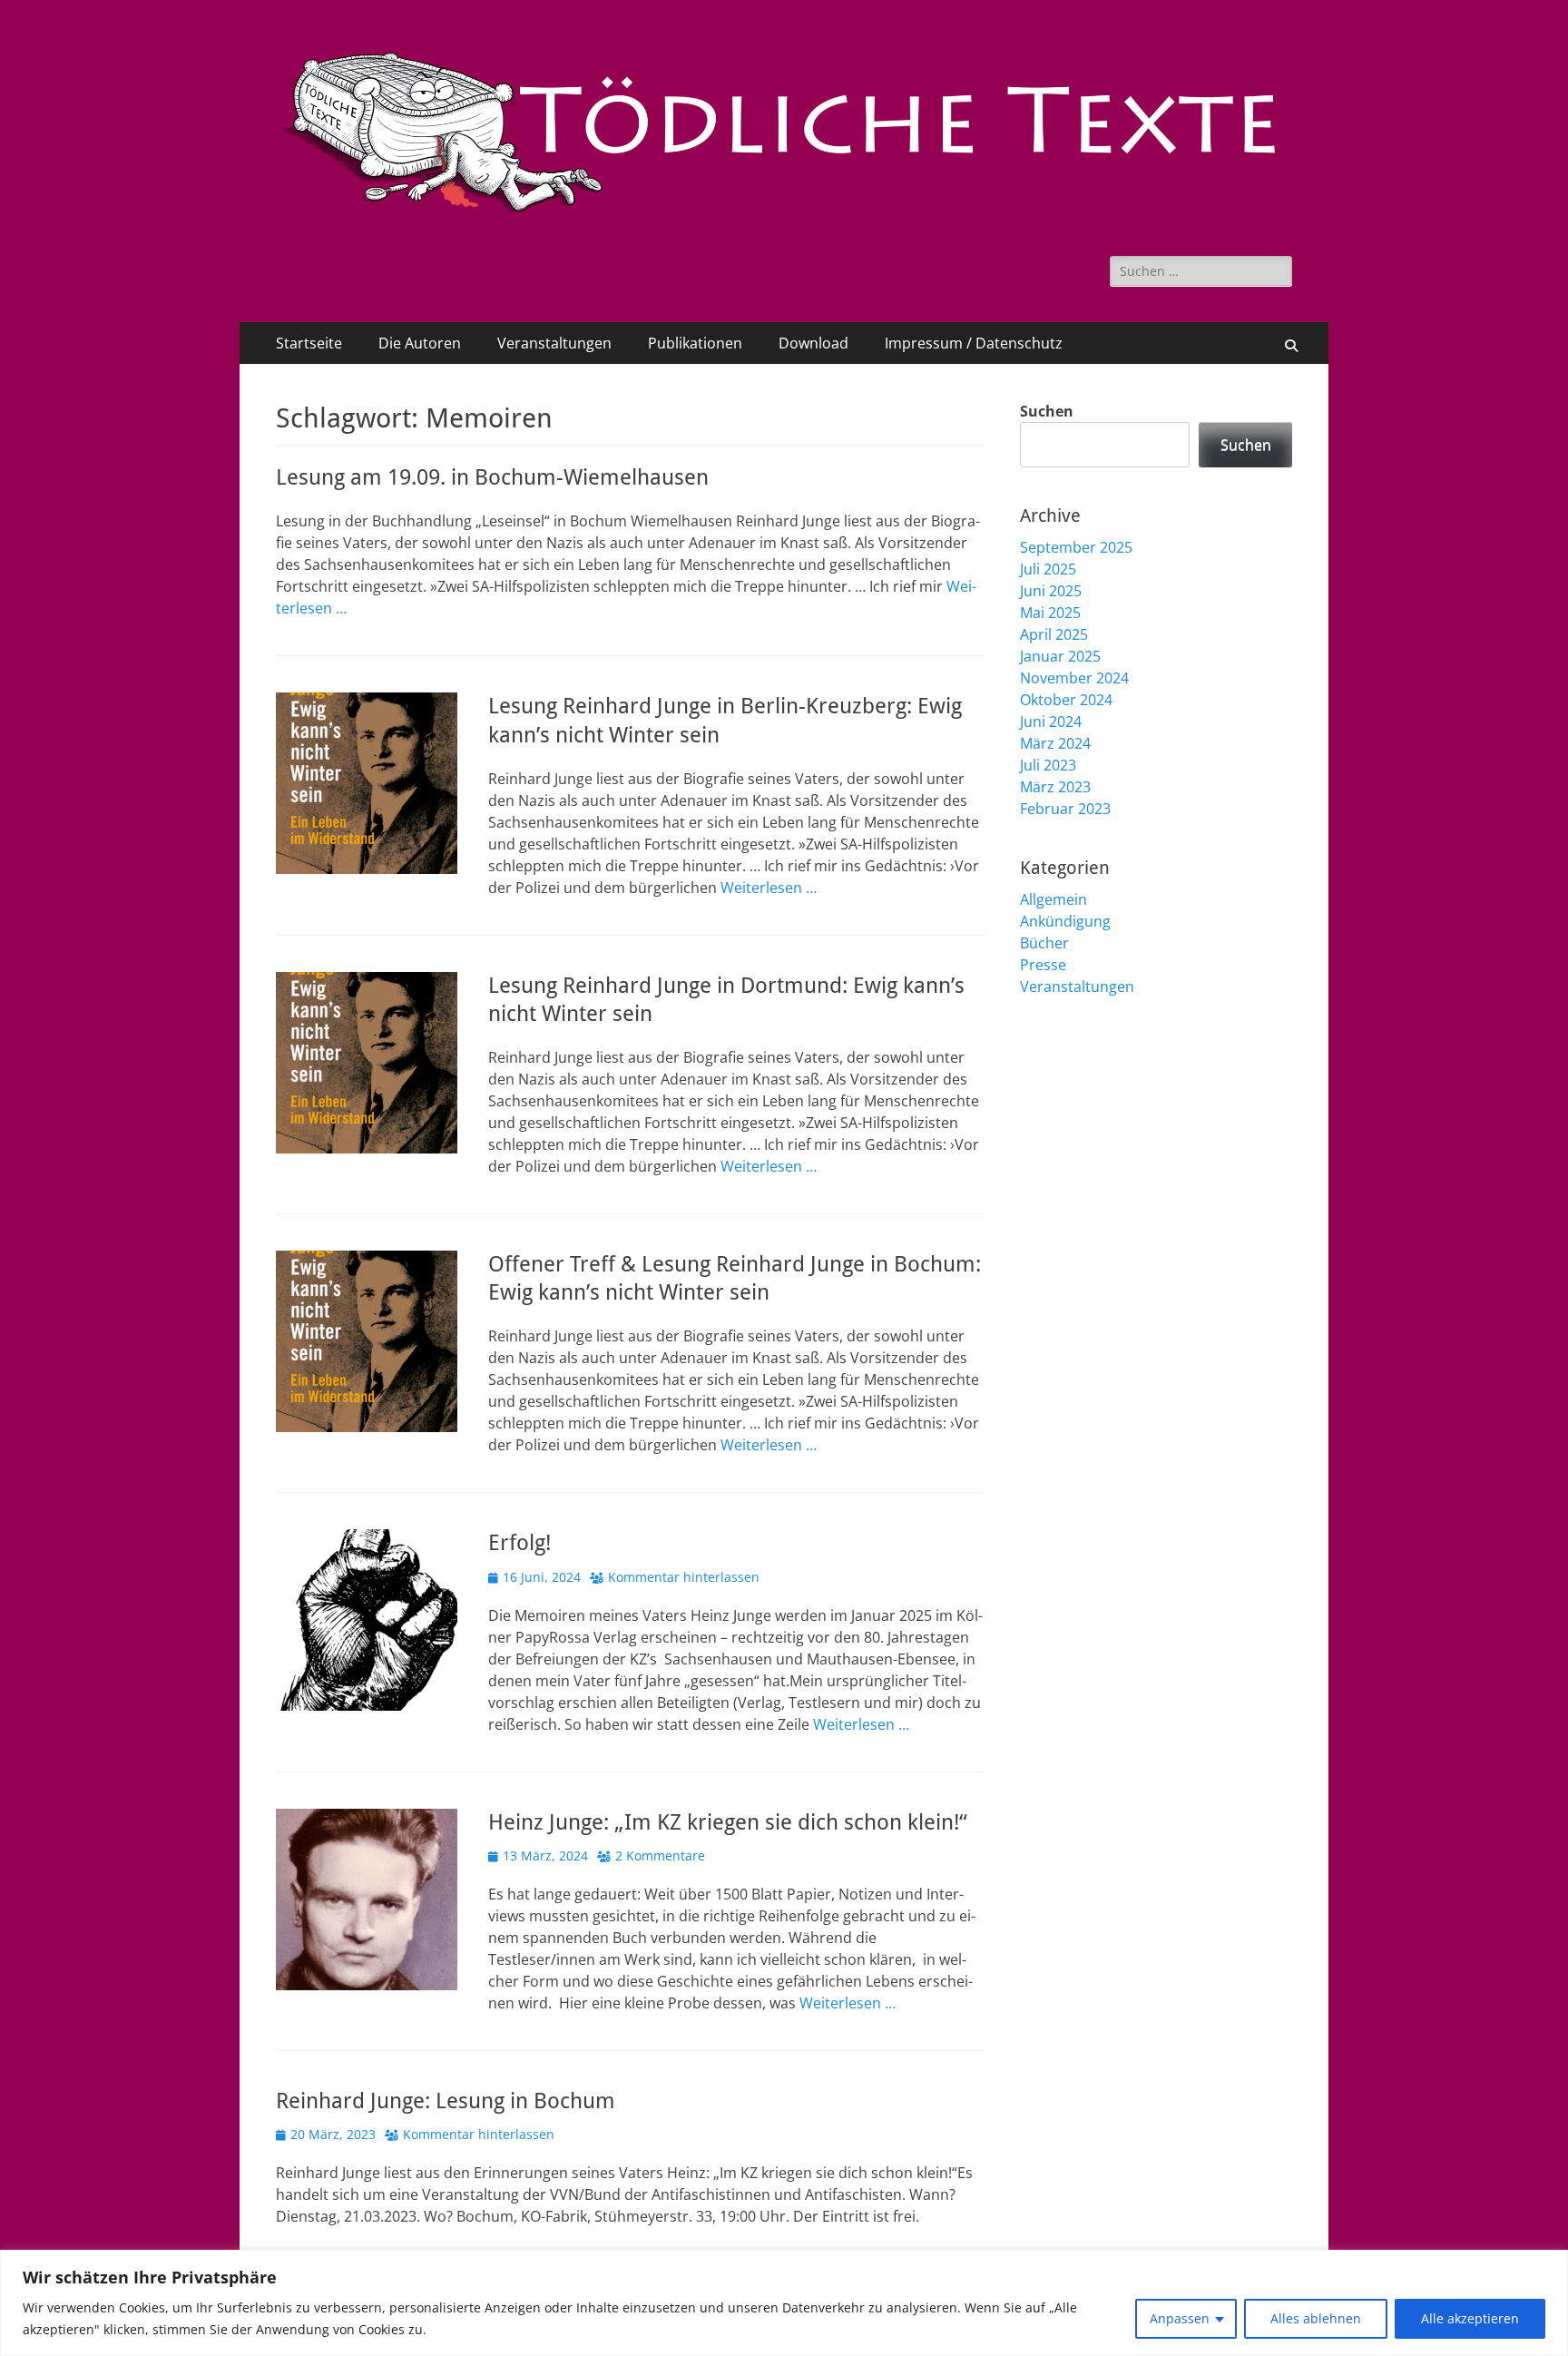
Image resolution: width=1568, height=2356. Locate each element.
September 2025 (1076, 547)
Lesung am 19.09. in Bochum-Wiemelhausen (492, 477)
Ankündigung (1065, 921)
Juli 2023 (1048, 765)
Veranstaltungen (554, 343)
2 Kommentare (660, 1855)
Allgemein (1053, 899)
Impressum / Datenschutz (974, 343)
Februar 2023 (1065, 809)
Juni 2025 (1051, 591)
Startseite (309, 343)
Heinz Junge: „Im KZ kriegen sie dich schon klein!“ (728, 1822)
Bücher (1044, 943)
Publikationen (695, 343)
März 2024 (1055, 743)
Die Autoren (420, 343)
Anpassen (1180, 2318)
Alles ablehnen (1316, 2318)
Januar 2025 (1060, 656)
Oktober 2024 (1066, 700)
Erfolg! (519, 1543)
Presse (1043, 965)
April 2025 (1054, 634)
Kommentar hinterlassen (684, 1577)
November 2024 (1074, 678)
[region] (784, 2303)
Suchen (1047, 411)
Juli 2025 (1048, 569)
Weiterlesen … (769, 888)
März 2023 (1055, 787)
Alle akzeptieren (1470, 2318)
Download (813, 343)
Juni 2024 (1051, 722)
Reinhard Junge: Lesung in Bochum (446, 2101)
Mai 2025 (1050, 613)
